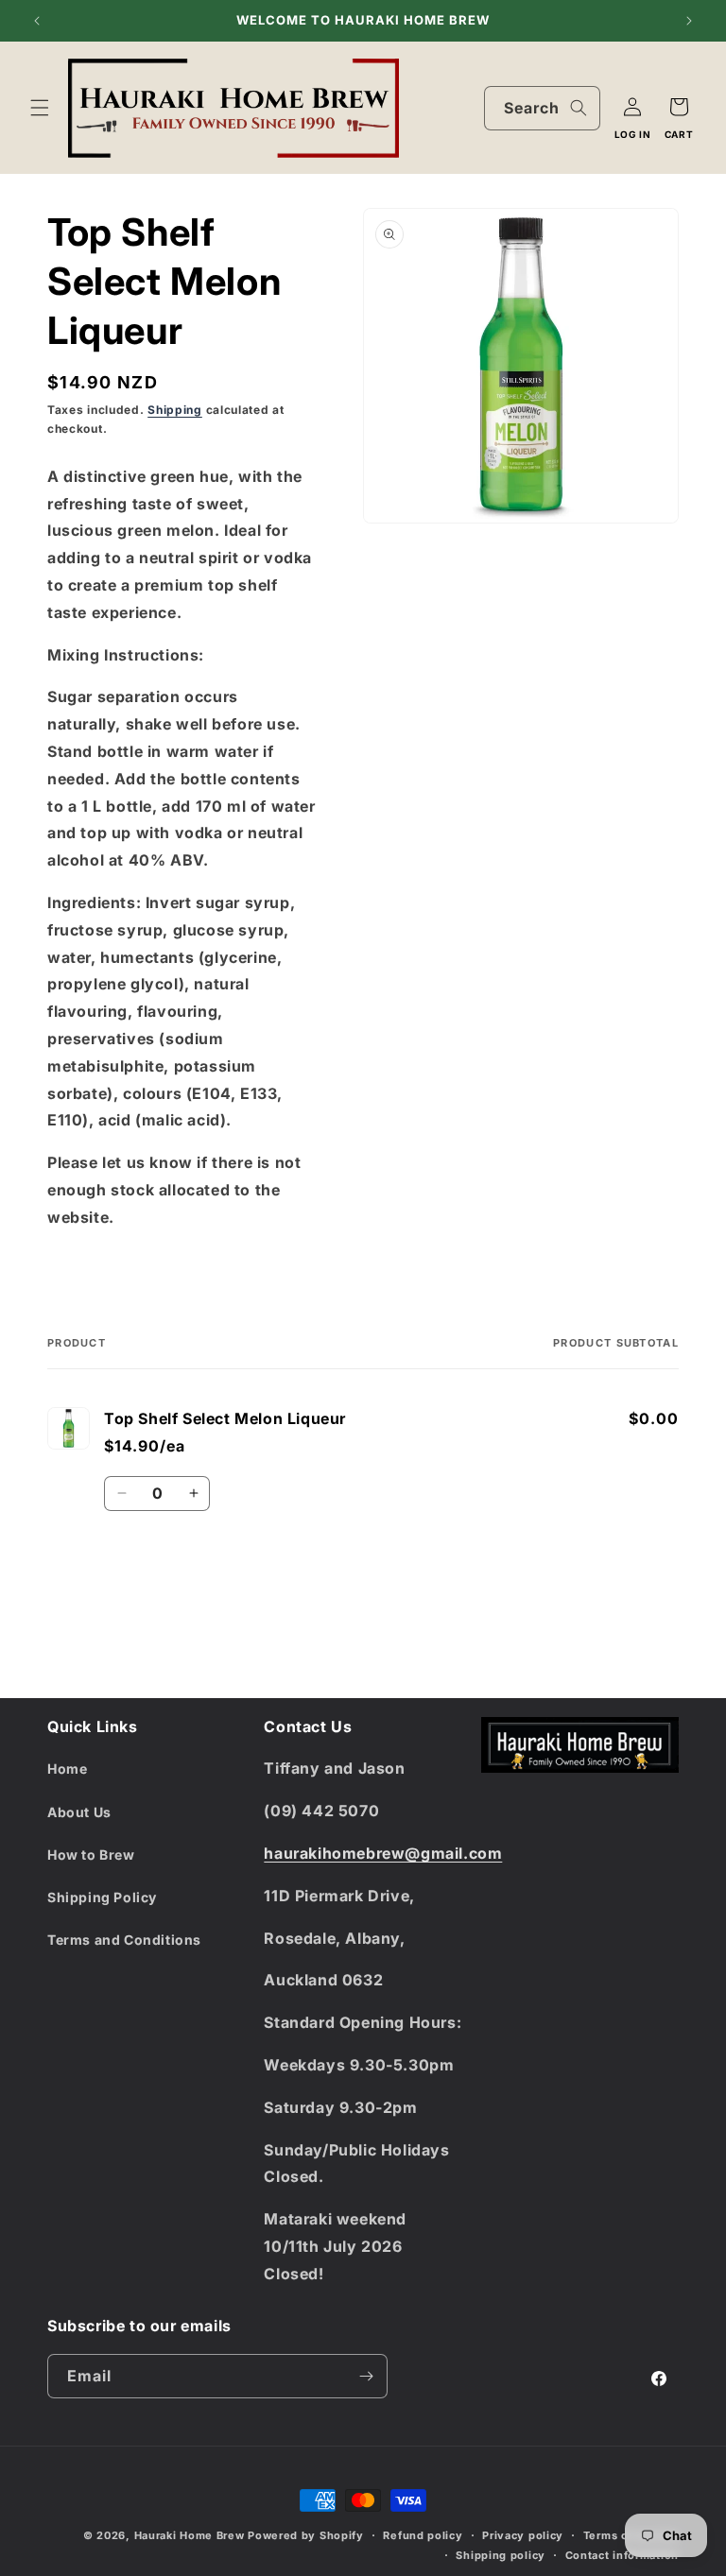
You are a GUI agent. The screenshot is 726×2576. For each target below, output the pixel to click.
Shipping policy (501, 2555)
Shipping (175, 410)
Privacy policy (523, 2535)
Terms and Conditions (124, 1940)
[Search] (579, 108)
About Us (79, 1812)
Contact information (622, 2555)
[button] (40, 108)
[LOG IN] (632, 107)
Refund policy (423, 2535)
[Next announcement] (689, 21)
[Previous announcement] (37, 21)
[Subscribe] (366, 2376)
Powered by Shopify (306, 2535)
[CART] (679, 107)
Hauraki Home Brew (191, 2535)
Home (67, 1769)
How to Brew (91, 1855)
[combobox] (542, 108)
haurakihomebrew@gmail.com (383, 1853)
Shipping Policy (102, 1897)
